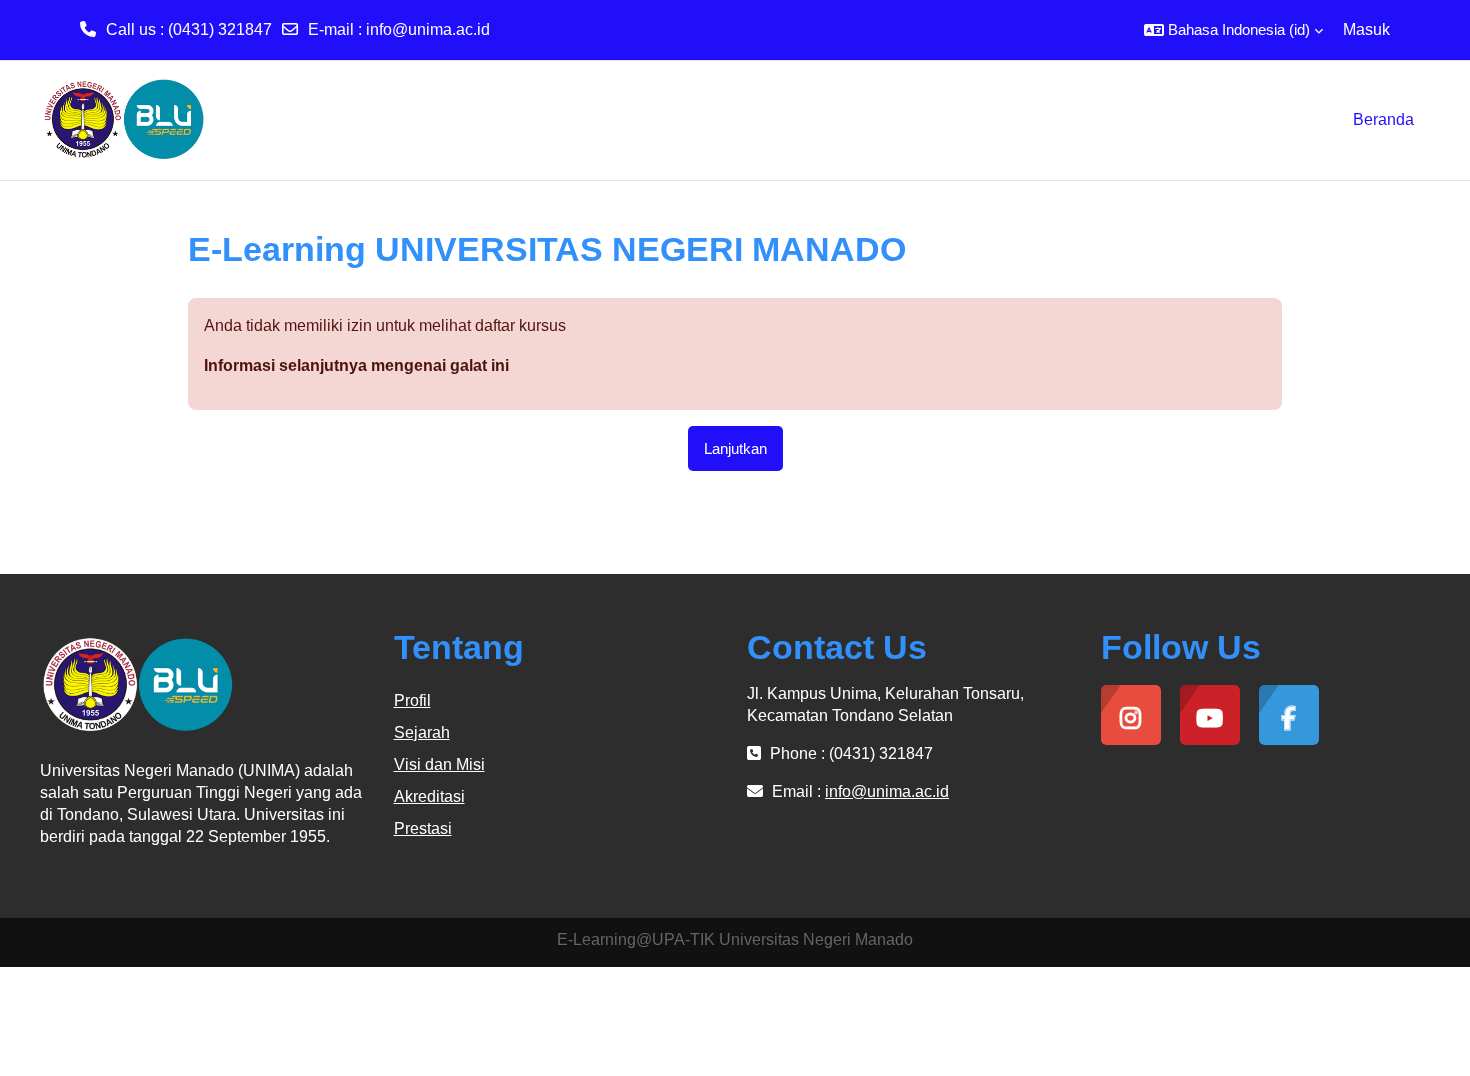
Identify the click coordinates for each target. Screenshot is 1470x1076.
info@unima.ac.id (428, 29)
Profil (412, 700)
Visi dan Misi (439, 764)
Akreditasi (429, 796)
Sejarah (422, 732)
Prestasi (423, 828)
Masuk (1366, 29)
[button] (1233, 30)
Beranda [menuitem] (1383, 119)
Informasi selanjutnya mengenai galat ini (356, 365)
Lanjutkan (735, 448)
